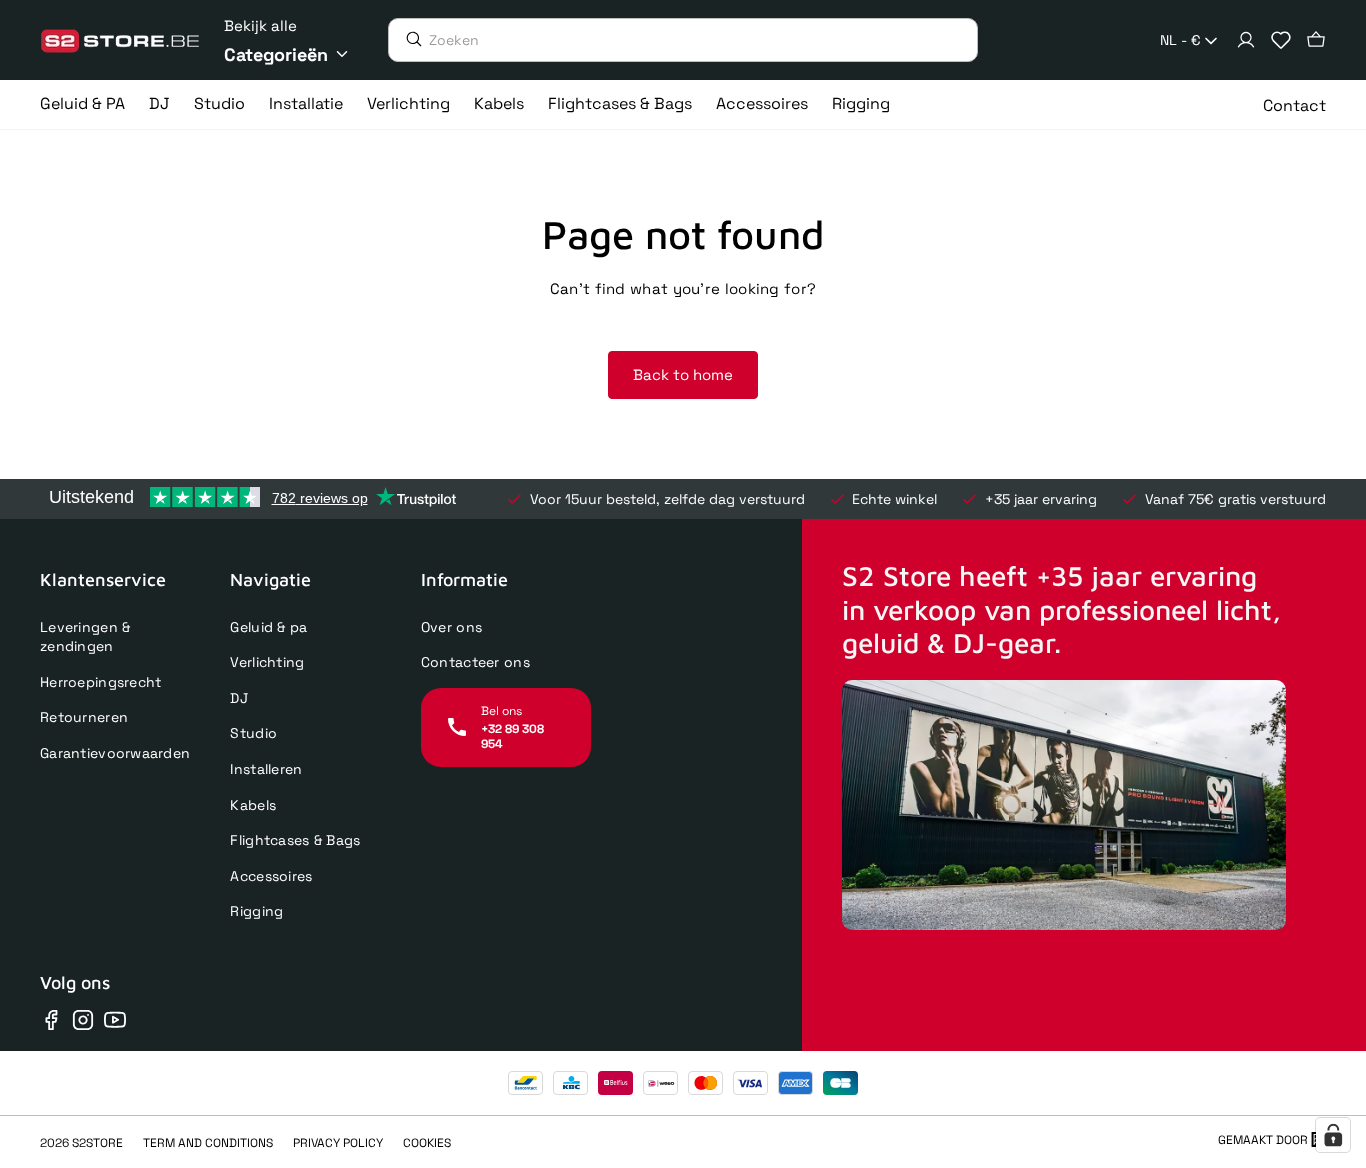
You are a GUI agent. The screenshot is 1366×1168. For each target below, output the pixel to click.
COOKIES (427, 1143)
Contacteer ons (475, 662)
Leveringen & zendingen (85, 637)
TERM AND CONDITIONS (208, 1143)
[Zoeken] (409, 39)
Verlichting (267, 662)
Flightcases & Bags (295, 840)
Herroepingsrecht (100, 682)
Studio (253, 733)
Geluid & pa (268, 627)
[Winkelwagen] (1316, 40)
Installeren (266, 769)
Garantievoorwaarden (115, 753)
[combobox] (1190, 41)
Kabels (253, 805)
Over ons (451, 627)
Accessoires (271, 876)
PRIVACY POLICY (338, 1143)
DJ (239, 698)
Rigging (256, 911)
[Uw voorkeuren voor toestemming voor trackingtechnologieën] (1333, 1135)
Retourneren (84, 717)
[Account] (1246, 40)
